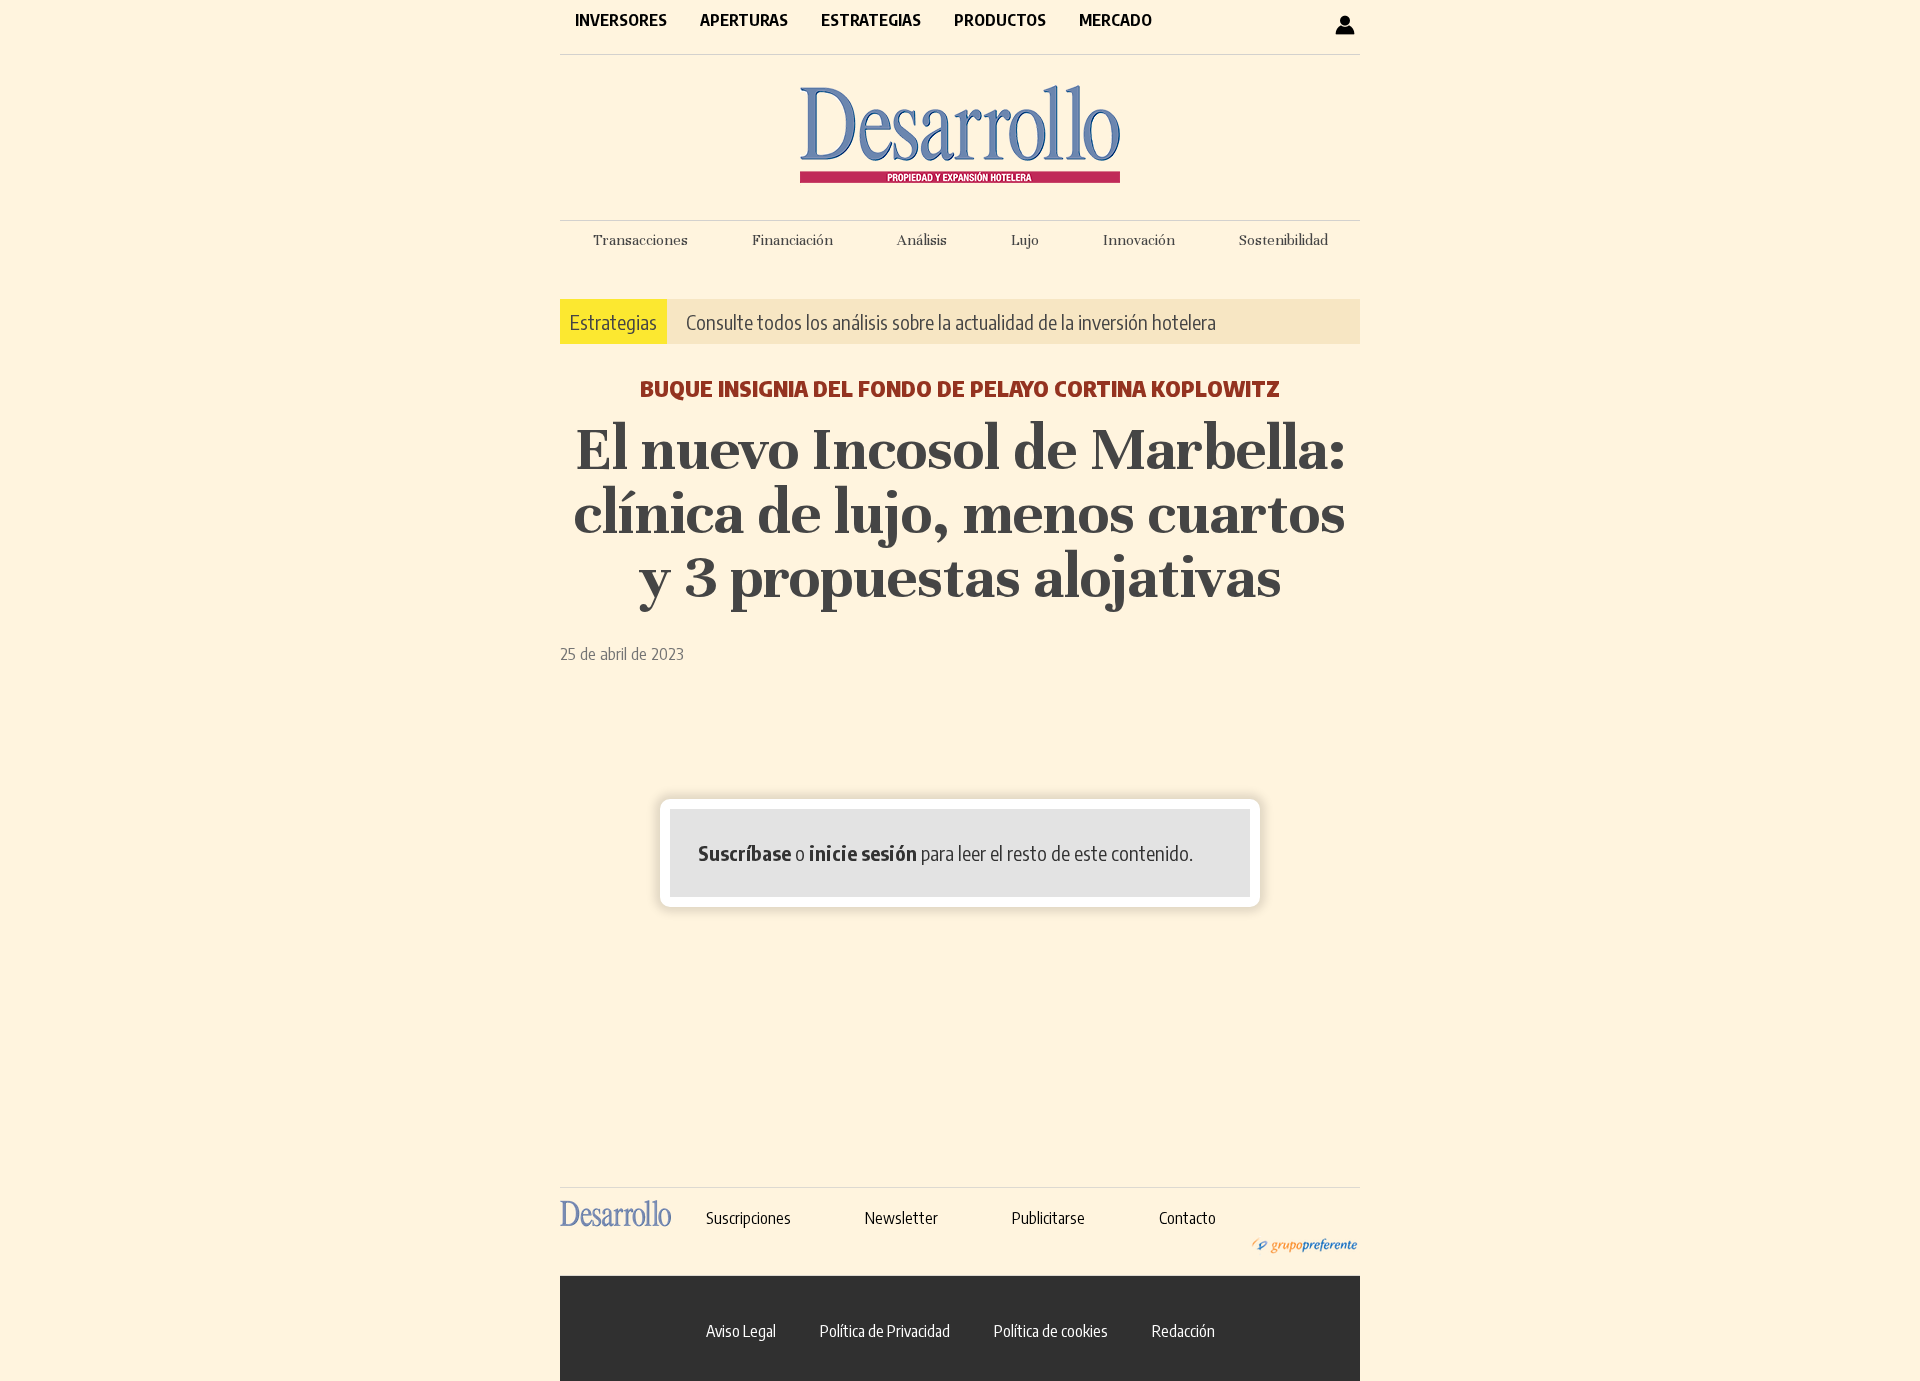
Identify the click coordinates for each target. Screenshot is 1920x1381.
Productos (1000, 20)
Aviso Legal (741, 1331)
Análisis (922, 240)
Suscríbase (744, 852)
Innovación (1139, 240)
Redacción (1183, 1331)
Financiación (792, 240)
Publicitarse (1048, 1218)
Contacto (1187, 1218)
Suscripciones (748, 1218)
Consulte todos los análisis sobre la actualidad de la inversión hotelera (951, 321)
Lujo (1025, 240)
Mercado (1115, 20)
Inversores (621, 20)
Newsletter (901, 1218)
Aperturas (744, 20)
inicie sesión (863, 852)
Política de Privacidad (885, 1331)
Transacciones (640, 240)
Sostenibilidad (1283, 240)
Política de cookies (1051, 1331)
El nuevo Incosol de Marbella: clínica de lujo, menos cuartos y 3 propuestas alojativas (960, 513)
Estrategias (871, 20)
